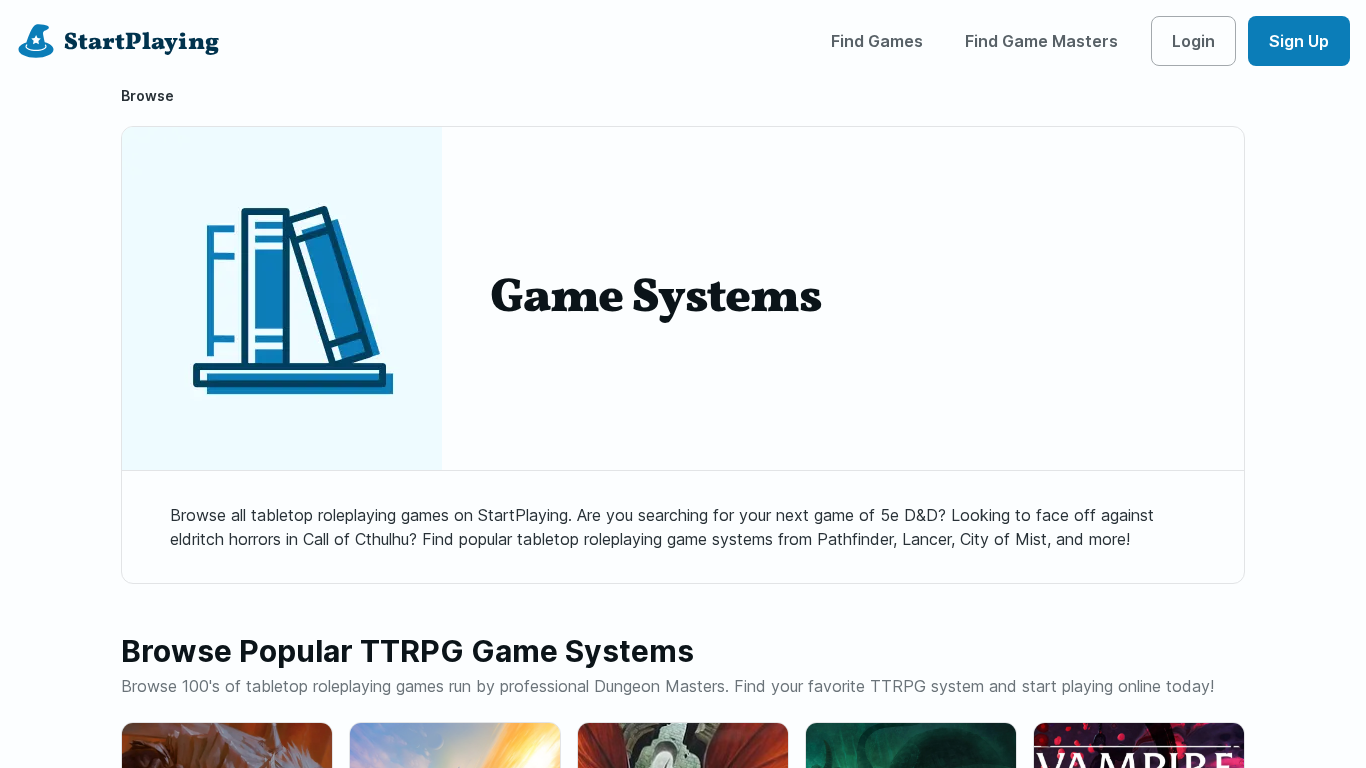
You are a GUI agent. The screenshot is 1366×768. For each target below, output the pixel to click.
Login (1193, 41)
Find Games (877, 41)
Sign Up (1299, 41)
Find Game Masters (1041, 41)
